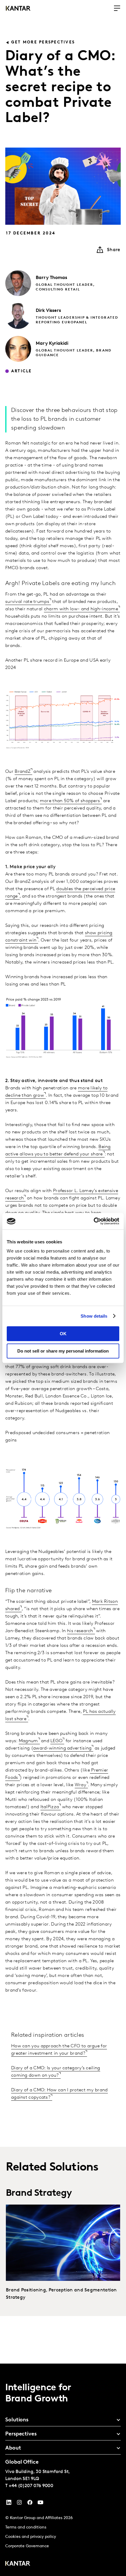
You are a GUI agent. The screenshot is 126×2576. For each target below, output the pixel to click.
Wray (80, 1785)
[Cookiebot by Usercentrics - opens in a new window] (94, 1221)
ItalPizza (50, 1807)
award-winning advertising (62, 1748)
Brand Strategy (39, 2193)
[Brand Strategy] (63, 2243)
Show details (94, 1316)
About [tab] (13, 2448)
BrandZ (23, 772)
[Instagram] (19, 2504)
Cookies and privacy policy (31, 2537)
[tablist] (63, 2470)
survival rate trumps (27, 602)
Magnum (28, 1741)
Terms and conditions (26, 2527)
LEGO (56, 1741)
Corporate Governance (27, 2546)
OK (63, 1334)
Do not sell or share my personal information (63, 1351)
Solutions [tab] (17, 2420)
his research (80, 1631)
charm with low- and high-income (81, 609)
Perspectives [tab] (21, 2434)
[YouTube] (9, 2504)
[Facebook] (30, 2504)
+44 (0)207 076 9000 (31, 2486)
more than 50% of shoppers (70, 801)
